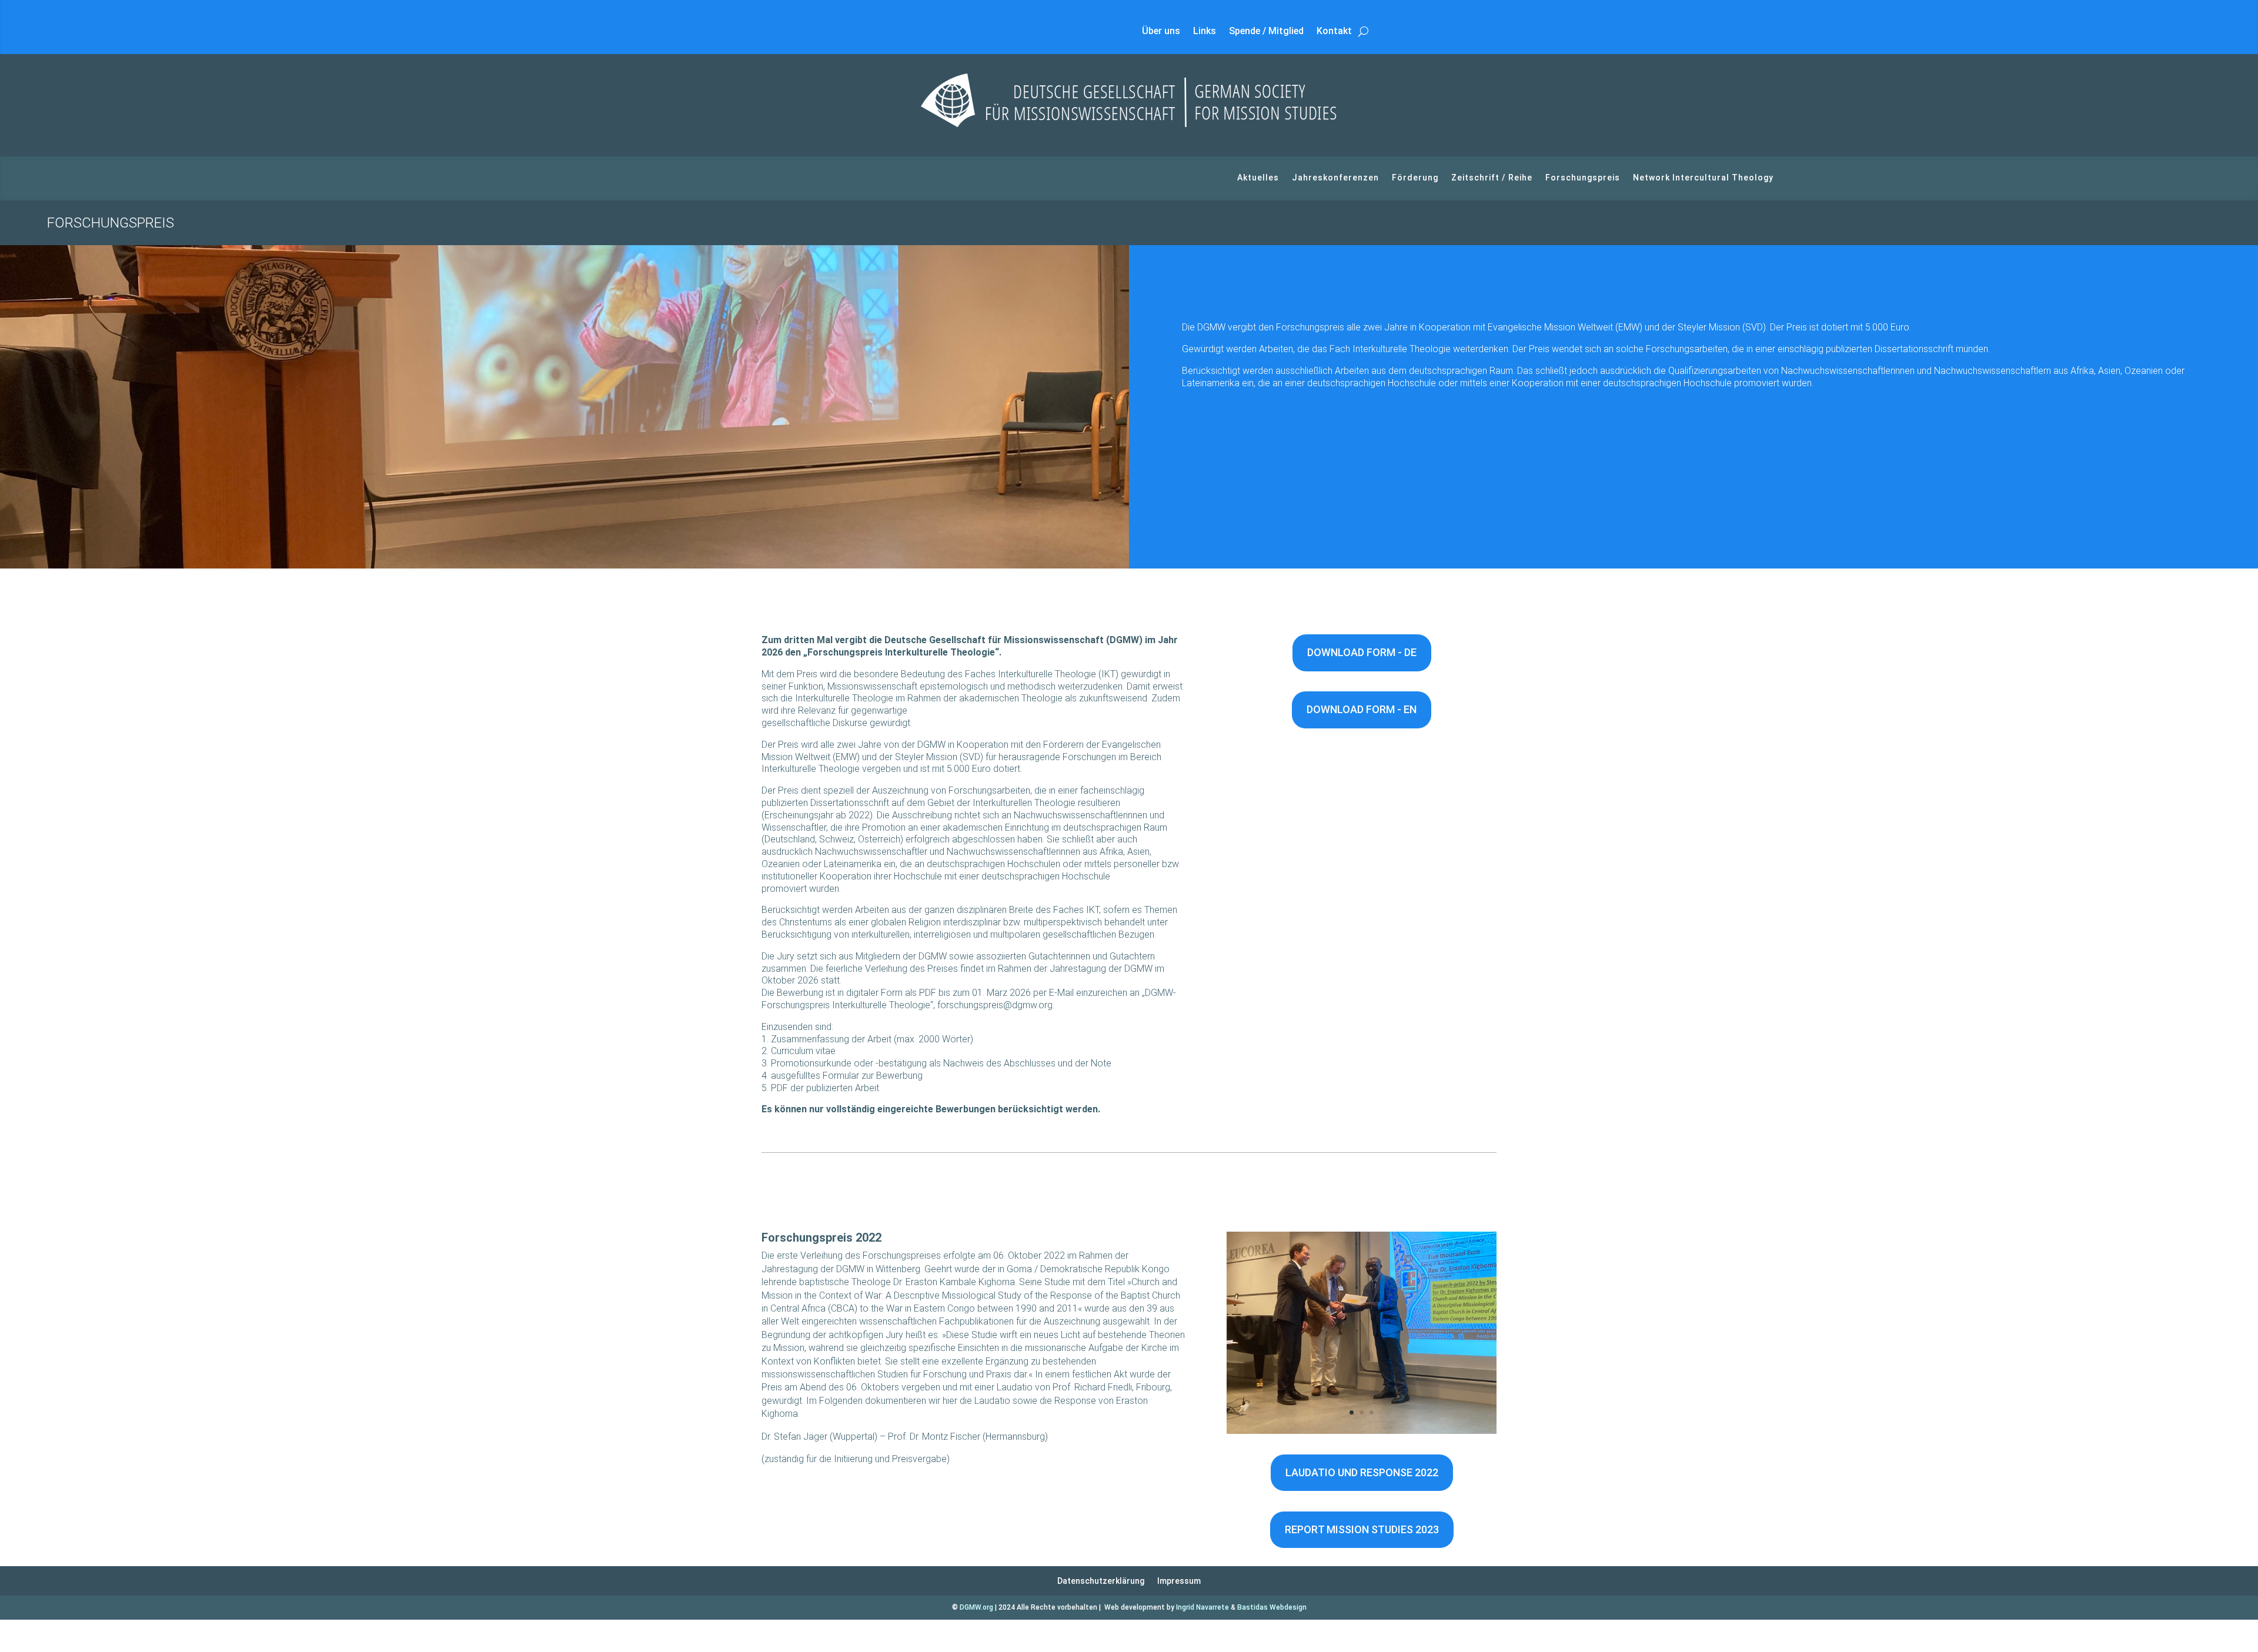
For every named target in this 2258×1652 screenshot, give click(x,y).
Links (1205, 32)
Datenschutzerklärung (1101, 1581)
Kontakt (1334, 32)
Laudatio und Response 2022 (1362, 1472)
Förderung (1415, 178)
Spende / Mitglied (1266, 32)
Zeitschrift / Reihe (1492, 178)
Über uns (1161, 32)
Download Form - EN (1362, 709)
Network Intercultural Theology (1703, 178)
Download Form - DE (1362, 652)
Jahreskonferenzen (1335, 178)
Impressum (1179, 1581)
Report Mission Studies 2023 (1362, 1529)
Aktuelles (1258, 178)
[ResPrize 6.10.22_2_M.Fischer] (1362, 1431)
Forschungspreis (1583, 178)
